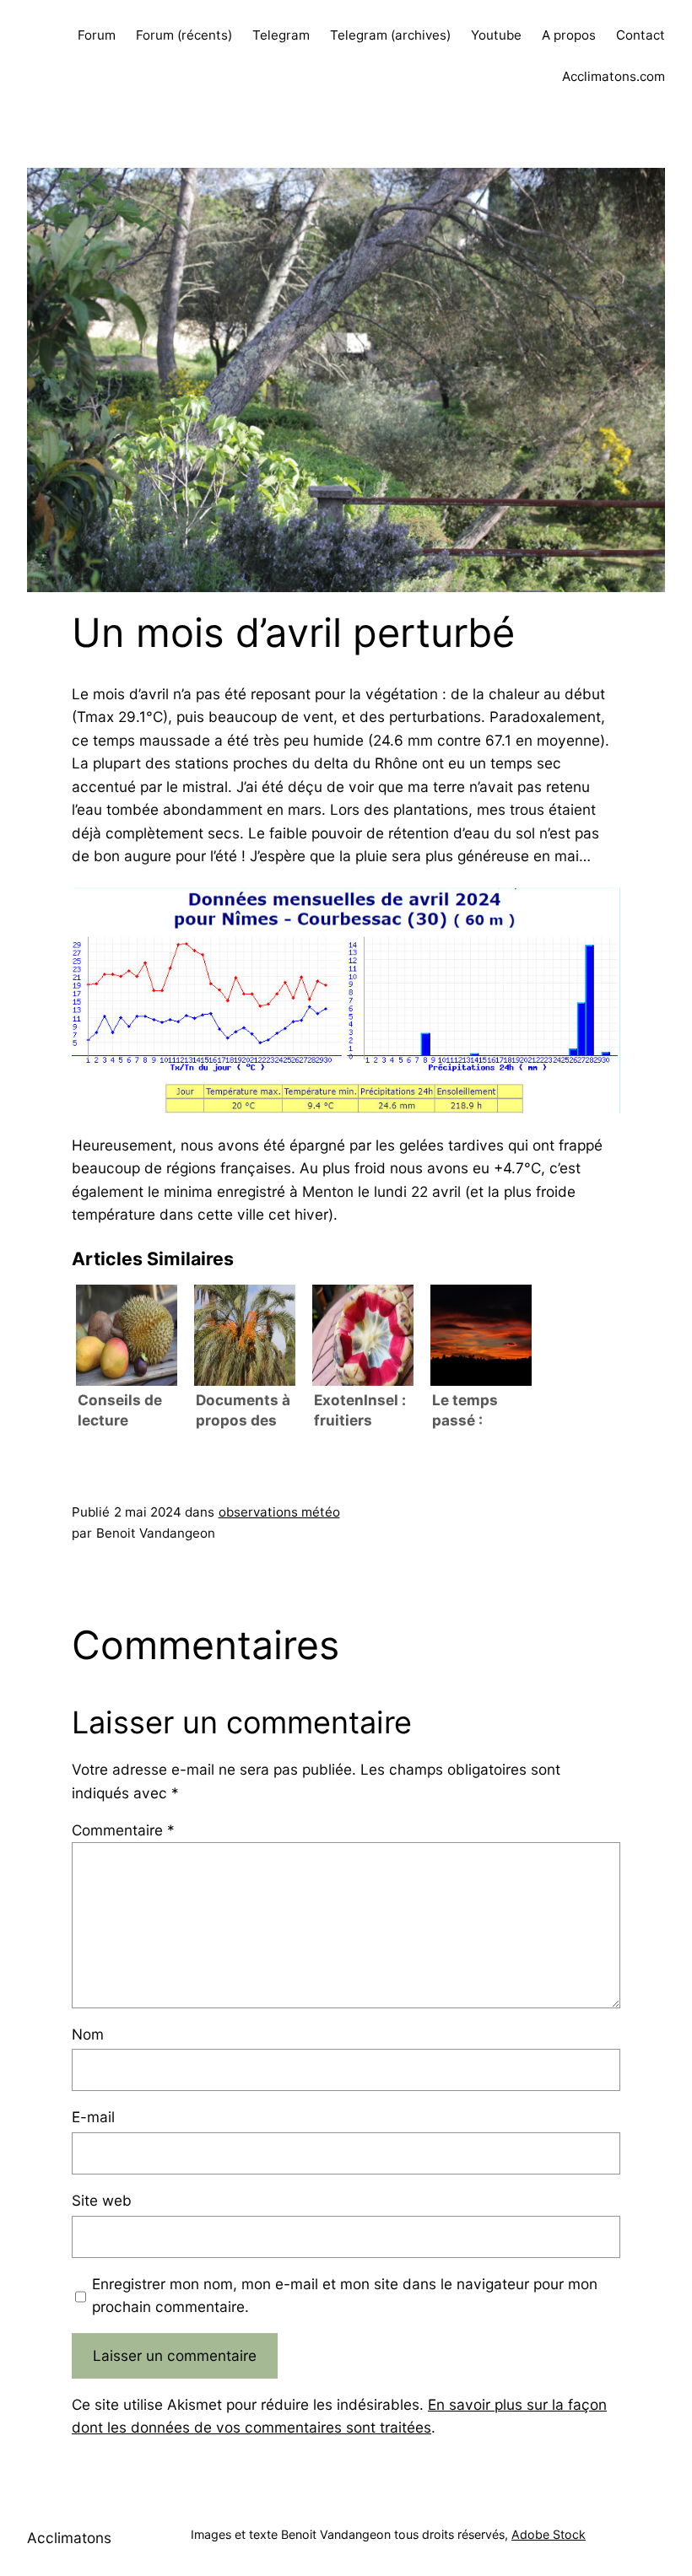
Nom (88, 2034)
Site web (102, 2200)
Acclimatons (69, 2538)
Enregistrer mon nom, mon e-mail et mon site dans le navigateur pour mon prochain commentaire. (345, 2295)
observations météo (279, 1512)
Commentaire (123, 1830)
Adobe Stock (549, 2534)
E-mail (93, 2117)
